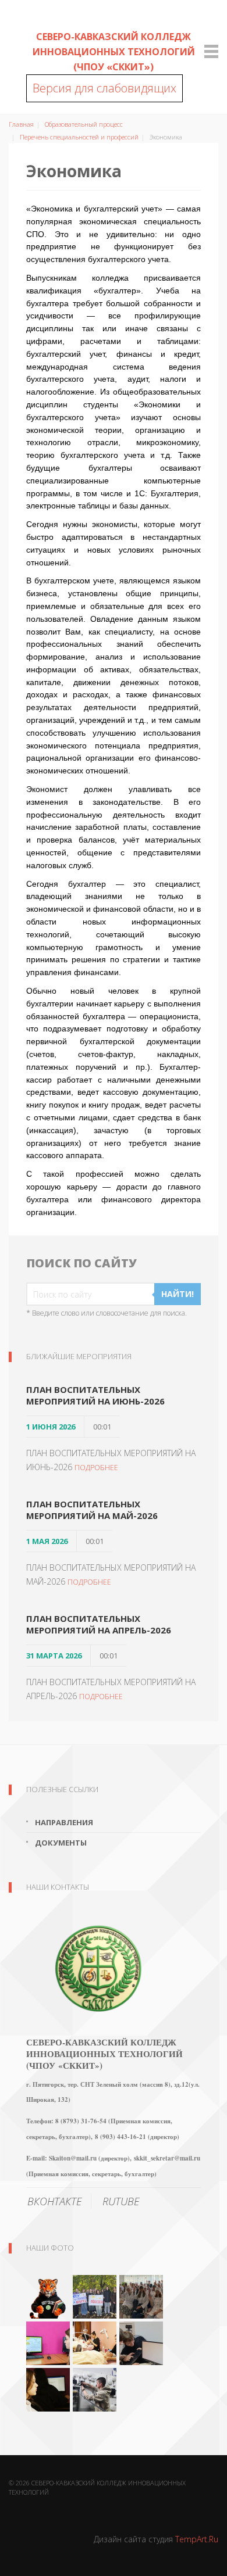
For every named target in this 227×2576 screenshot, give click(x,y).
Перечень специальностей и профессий (79, 137)
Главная (21, 124)
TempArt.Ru (197, 2539)
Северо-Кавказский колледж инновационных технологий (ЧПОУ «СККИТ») (114, 52)
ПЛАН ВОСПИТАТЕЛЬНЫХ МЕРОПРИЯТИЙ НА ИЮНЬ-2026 (95, 1395)
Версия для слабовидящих (104, 88)
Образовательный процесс (84, 124)
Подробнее (96, 1468)
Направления (64, 1822)
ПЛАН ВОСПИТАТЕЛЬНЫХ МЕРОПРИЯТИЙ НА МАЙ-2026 (92, 1510)
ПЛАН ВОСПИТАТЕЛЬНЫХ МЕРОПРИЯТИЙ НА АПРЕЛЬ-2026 (99, 1624)
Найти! (178, 1294)
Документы (61, 1843)
